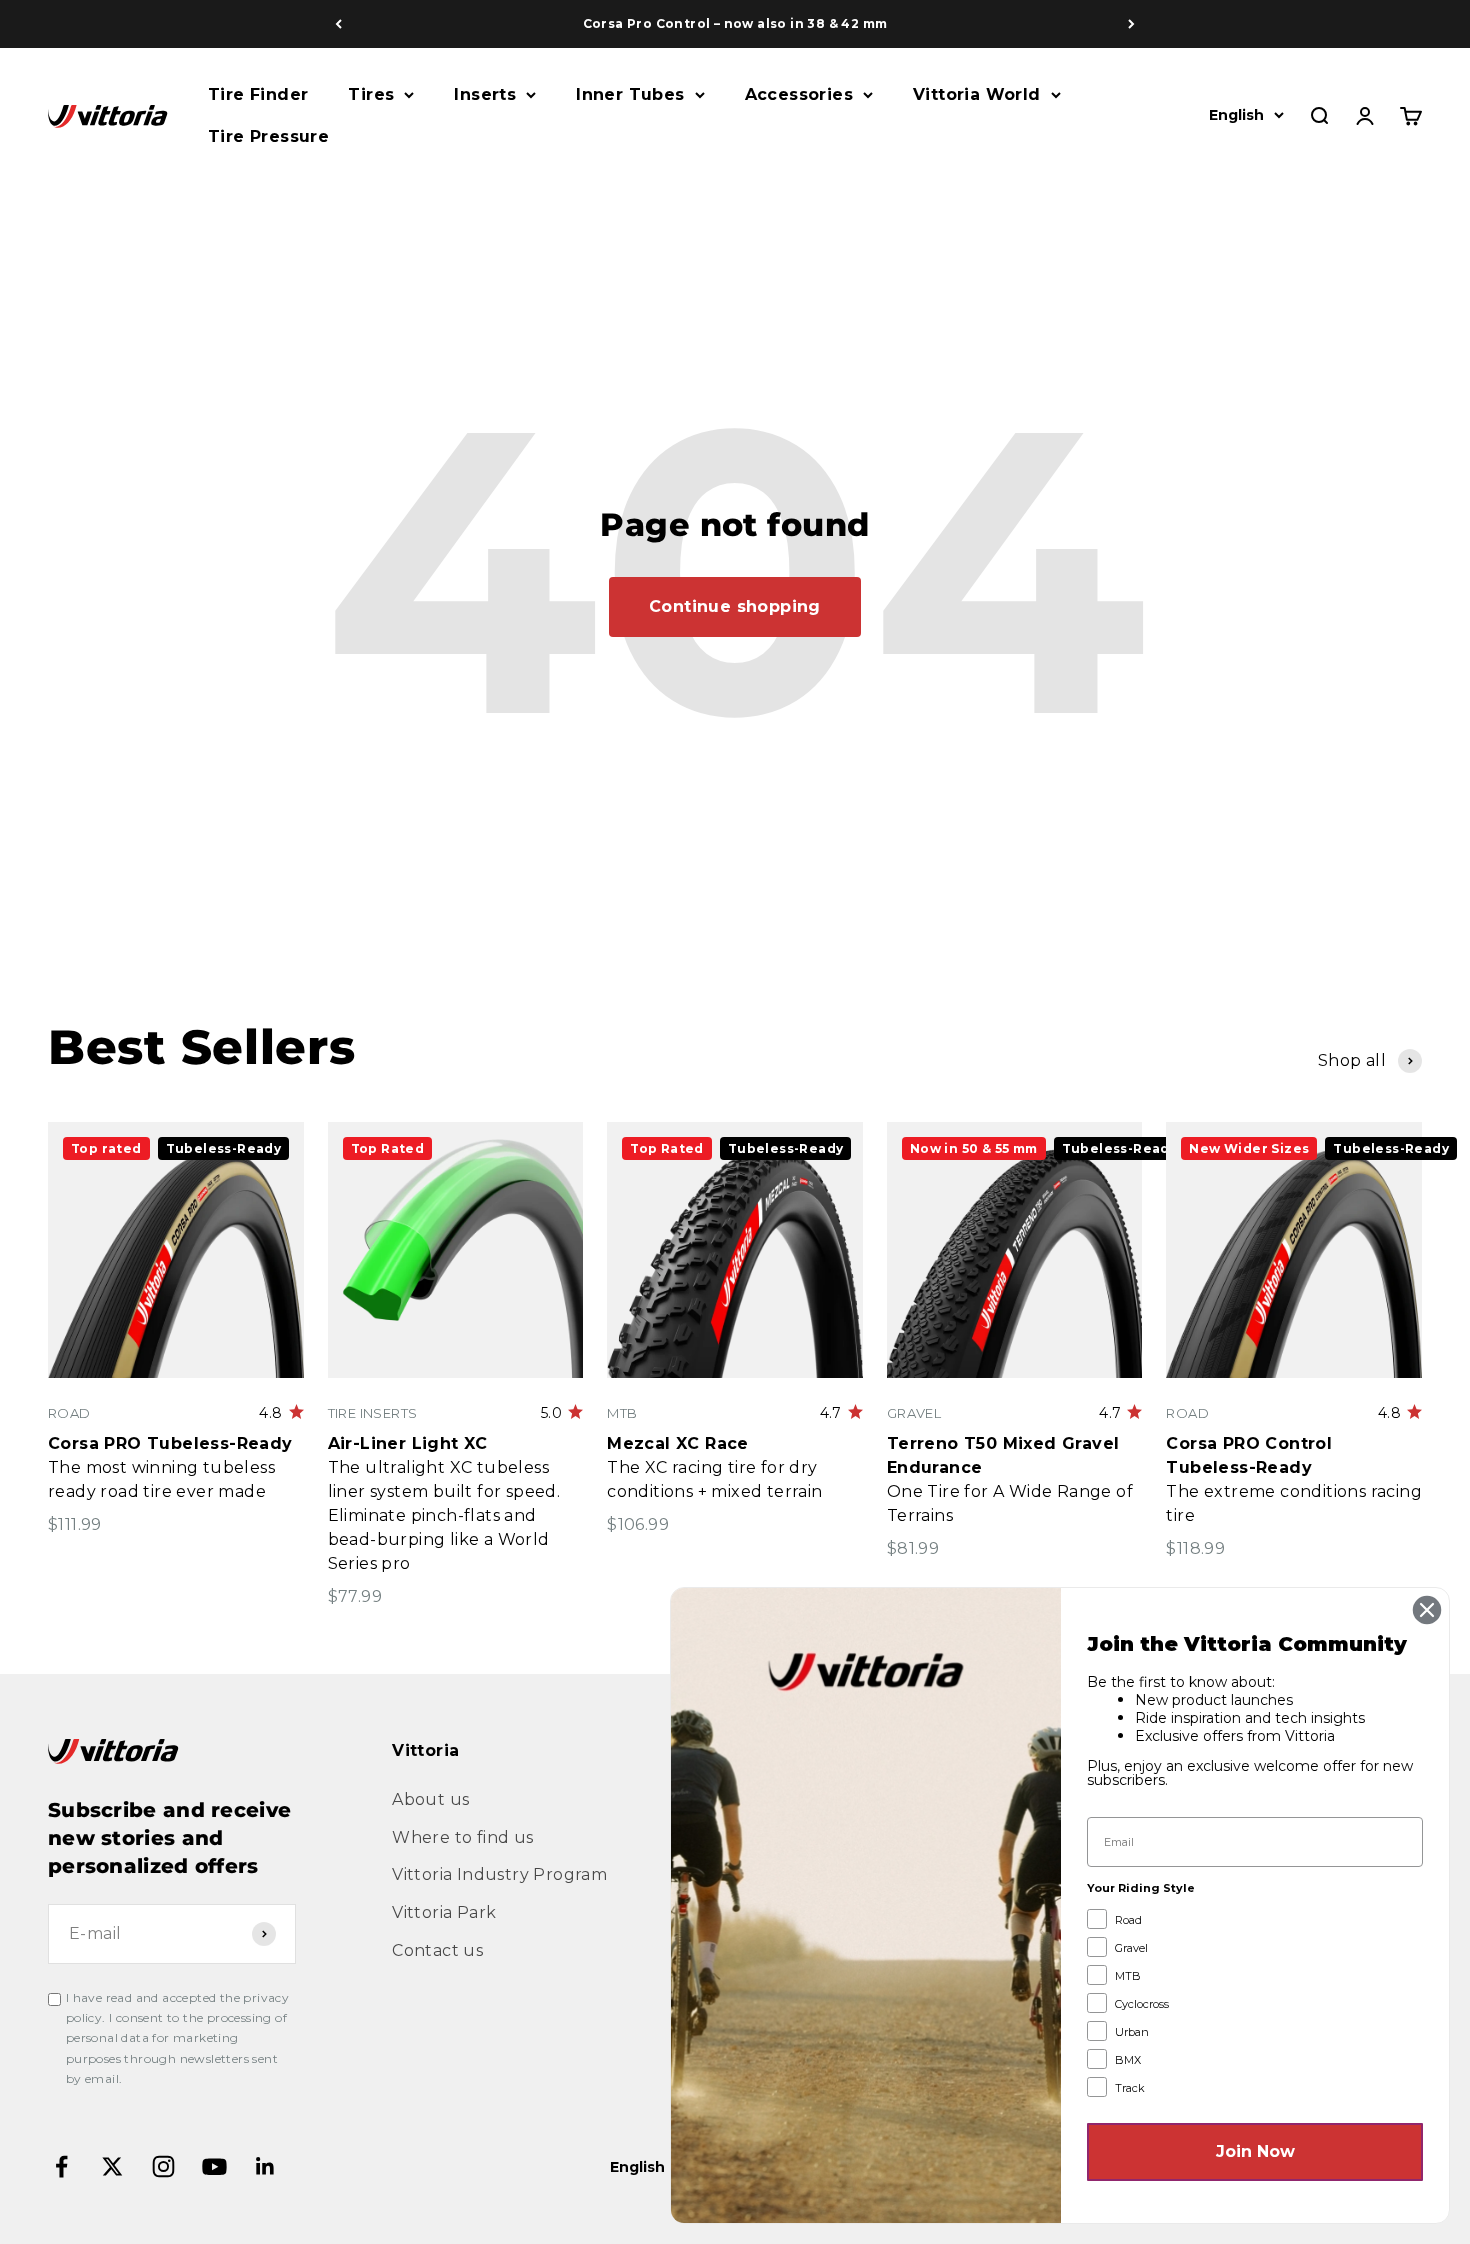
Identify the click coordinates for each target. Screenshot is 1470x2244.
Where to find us (462, 1837)
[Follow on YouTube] (214, 2166)
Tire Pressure (268, 136)
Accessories (799, 94)
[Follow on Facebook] (61, 2166)
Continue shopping (735, 606)
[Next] (1131, 24)
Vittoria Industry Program (499, 1874)
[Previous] (338, 24)
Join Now (1255, 2151)
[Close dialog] (1427, 1610)
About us (430, 1799)
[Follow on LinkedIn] (265, 2166)
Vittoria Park (444, 1912)
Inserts (485, 94)
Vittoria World (977, 94)
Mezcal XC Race (678, 1443)
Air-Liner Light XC (408, 1443)
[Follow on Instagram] (163, 2166)
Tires (371, 94)
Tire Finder (258, 94)
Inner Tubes (630, 94)
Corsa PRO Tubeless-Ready (170, 1443)
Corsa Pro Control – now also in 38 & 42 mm (735, 23)
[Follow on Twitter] (112, 2166)
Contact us (437, 1950)
